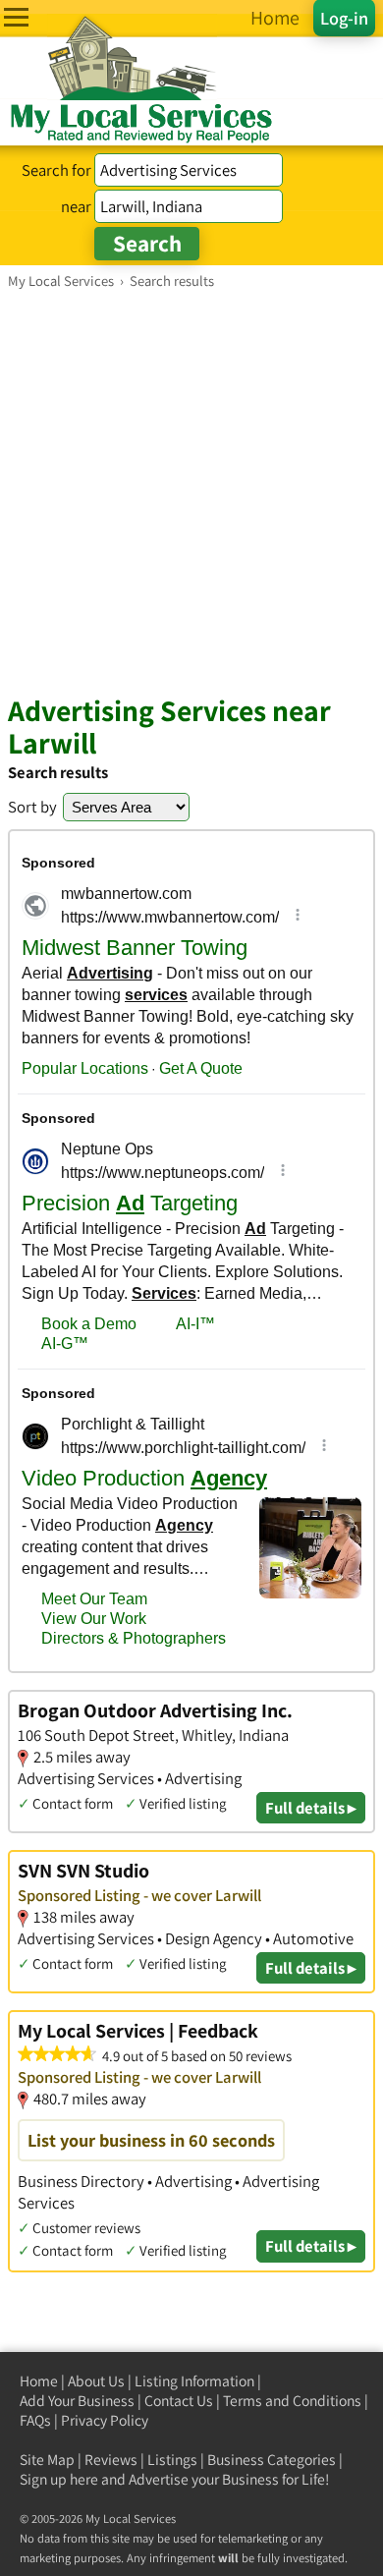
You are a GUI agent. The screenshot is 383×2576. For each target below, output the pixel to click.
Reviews (111, 2460)
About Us (96, 2381)
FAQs (35, 2420)
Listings (172, 2460)
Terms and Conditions (292, 2401)
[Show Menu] (16, 17)
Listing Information (194, 2381)
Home (39, 2381)
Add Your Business (77, 2401)
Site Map (47, 2460)
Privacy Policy (105, 2420)
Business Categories (272, 2460)
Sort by (32, 807)
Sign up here (59, 2479)
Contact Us (179, 2401)
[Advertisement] (191, 491)
